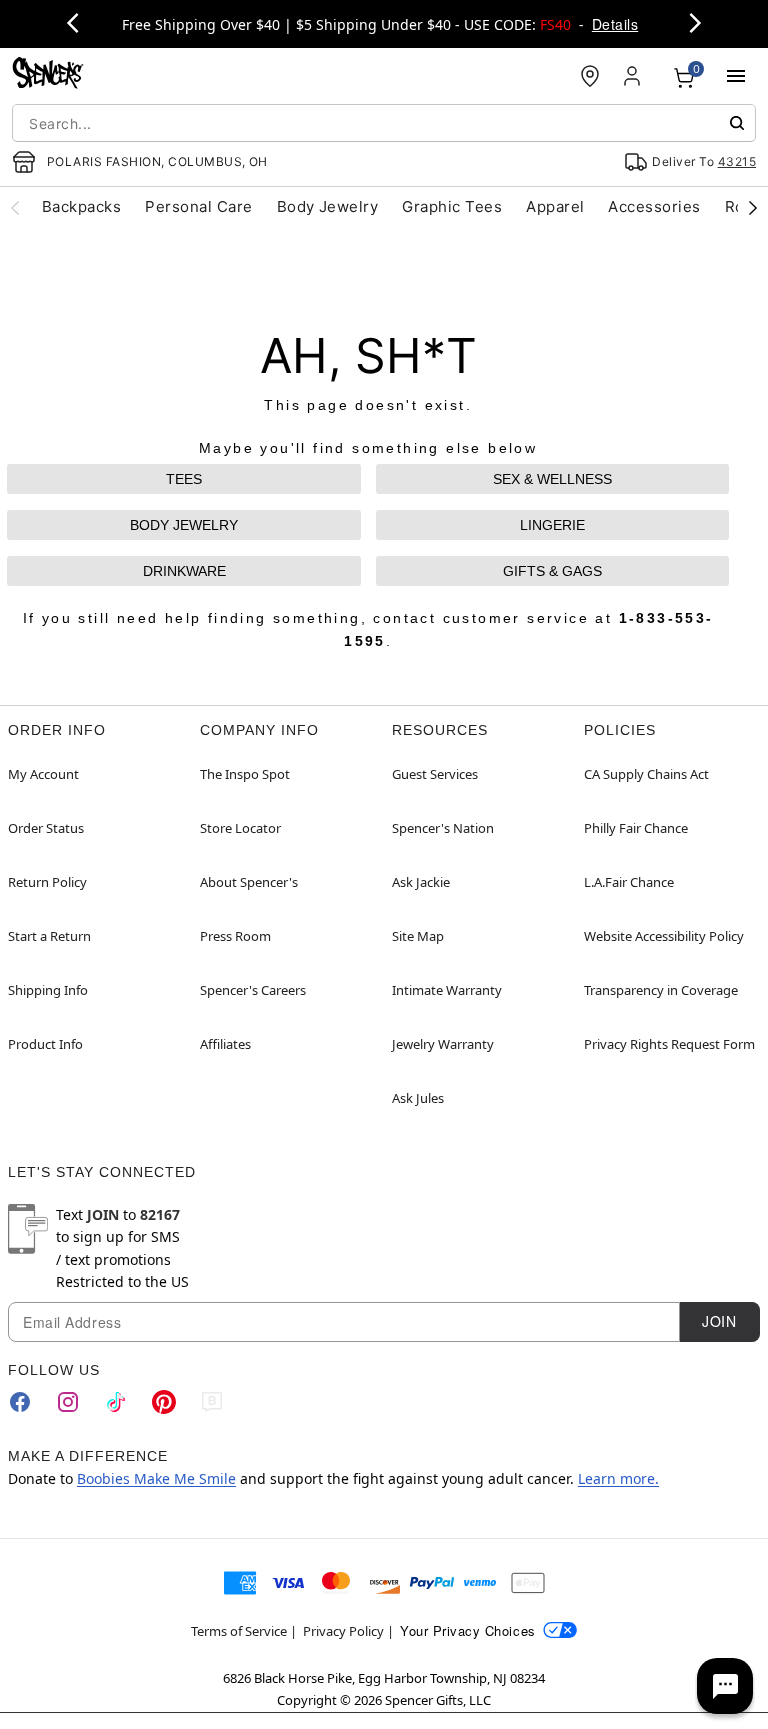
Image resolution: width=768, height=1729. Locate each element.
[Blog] (212, 1402)
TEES (184, 479)
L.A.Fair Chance (629, 882)
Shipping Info (48, 990)
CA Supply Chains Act (646, 774)
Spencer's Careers (253, 990)
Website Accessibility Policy (664, 936)
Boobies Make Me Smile (156, 1478)
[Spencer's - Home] (48, 75)
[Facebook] (20, 1402)
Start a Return (49, 936)
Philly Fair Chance (636, 828)
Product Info (45, 1044)
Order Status (46, 828)
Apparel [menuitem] (555, 206)
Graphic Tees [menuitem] (452, 206)
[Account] (634, 76)
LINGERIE (552, 525)
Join (719, 1321)
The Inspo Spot (245, 774)
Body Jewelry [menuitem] (328, 206)
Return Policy (47, 882)
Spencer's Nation (443, 828)
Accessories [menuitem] (654, 206)
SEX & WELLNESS (552, 479)
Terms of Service (239, 1631)
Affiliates (225, 1044)
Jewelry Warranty (443, 1044)
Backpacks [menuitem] (81, 206)
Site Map (418, 936)
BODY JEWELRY (184, 525)
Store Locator (240, 828)
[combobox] (384, 123)
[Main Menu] (736, 76)
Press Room (235, 936)
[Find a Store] (590, 76)
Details (615, 24)
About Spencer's (249, 882)
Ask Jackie (421, 882)
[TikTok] (116, 1402)
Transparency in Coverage (661, 990)
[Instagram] (68, 1402)
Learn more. (618, 1478)
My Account (43, 774)
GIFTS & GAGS (552, 571)
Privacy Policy (343, 1631)
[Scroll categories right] (753, 207)
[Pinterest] (164, 1402)
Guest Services (435, 774)
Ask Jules (418, 1098)
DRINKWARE (184, 571)
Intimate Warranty (447, 990)
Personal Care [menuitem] (198, 206)
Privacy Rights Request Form (669, 1044)
